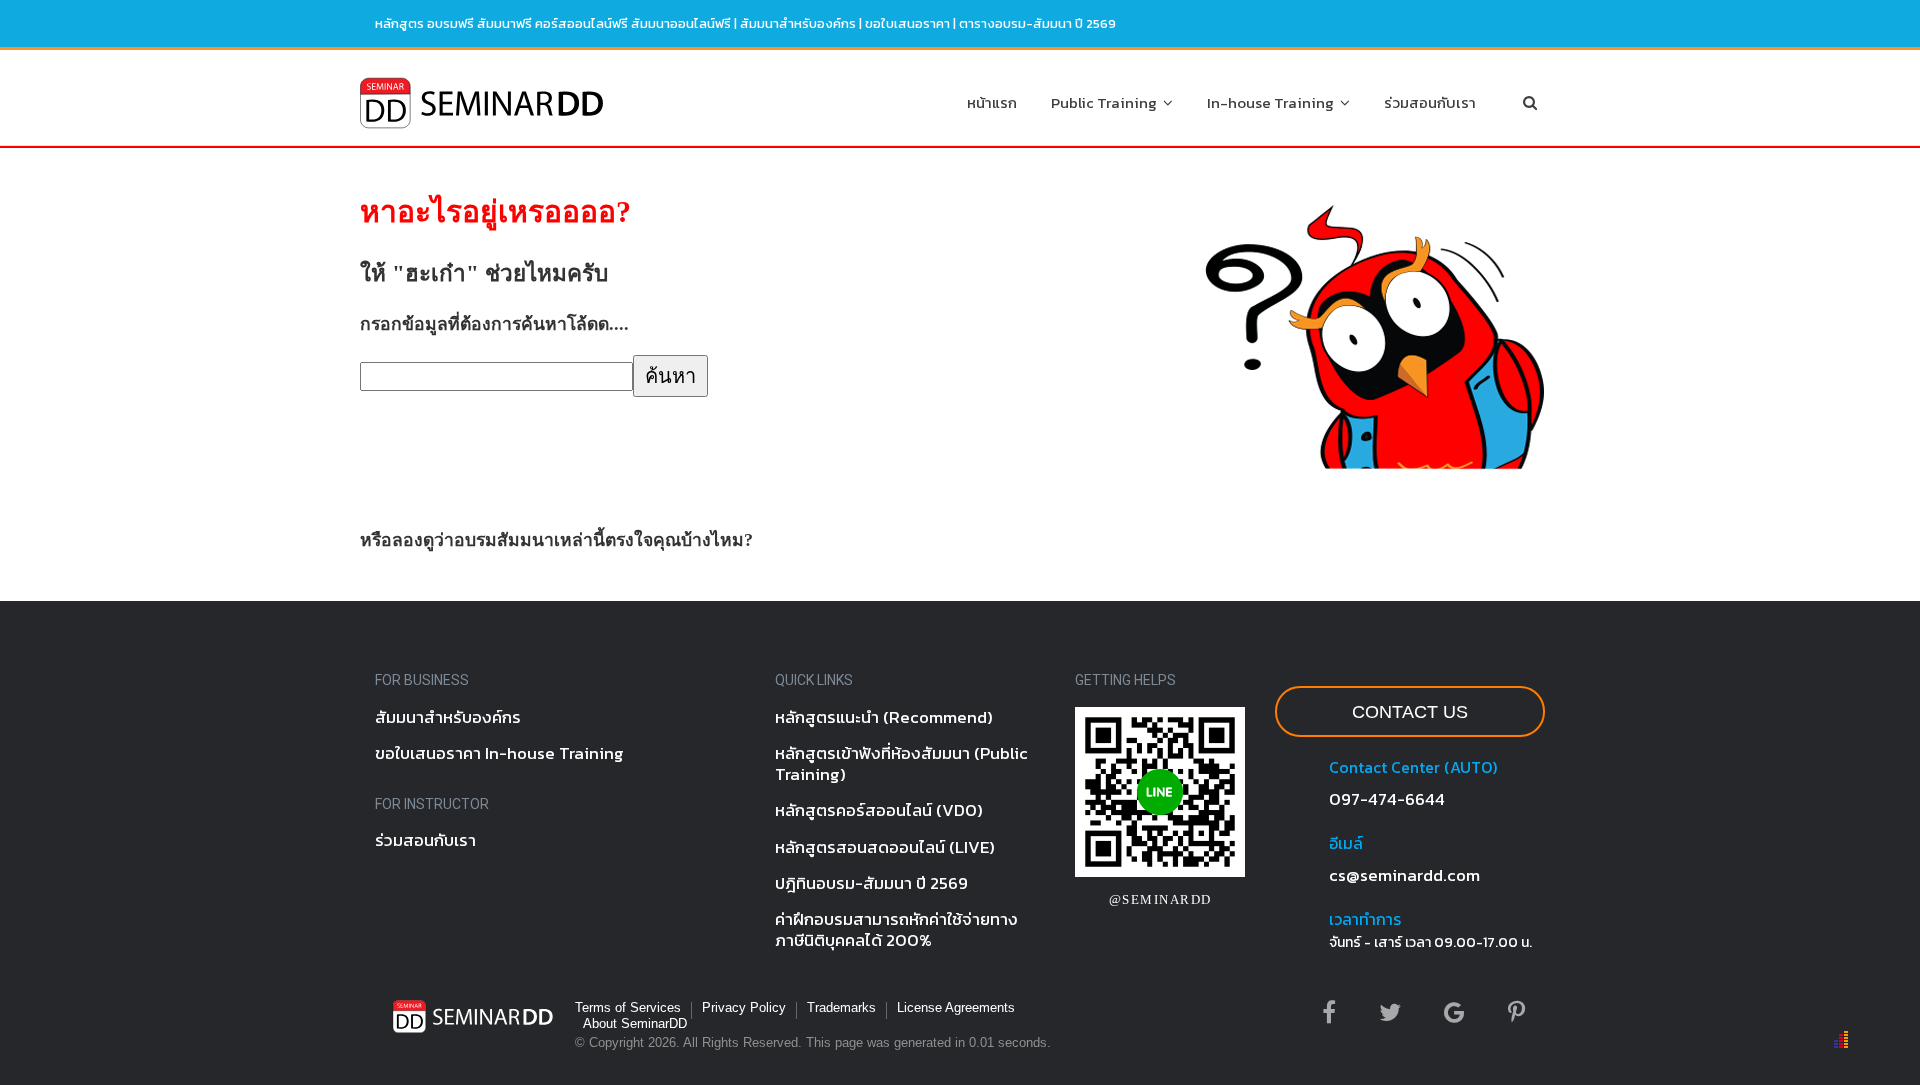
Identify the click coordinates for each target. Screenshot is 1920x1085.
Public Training (1107, 102)
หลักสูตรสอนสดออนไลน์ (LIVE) (885, 847)
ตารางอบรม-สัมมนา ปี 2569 (1037, 23)
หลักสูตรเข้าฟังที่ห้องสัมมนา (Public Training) (901, 763)
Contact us (1410, 712)
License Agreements (956, 1007)
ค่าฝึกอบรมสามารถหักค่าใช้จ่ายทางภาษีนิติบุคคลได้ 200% (896, 929)
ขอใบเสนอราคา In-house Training (499, 753)
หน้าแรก (992, 102)
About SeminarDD (635, 1023)
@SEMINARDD (1160, 899)
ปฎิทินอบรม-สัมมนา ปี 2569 (871, 883)
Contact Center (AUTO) (1413, 767)
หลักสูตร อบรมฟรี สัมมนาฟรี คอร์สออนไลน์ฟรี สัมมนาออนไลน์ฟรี (553, 23)
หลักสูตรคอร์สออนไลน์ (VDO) (879, 810)
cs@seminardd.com (1404, 875)
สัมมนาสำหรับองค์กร (798, 23)
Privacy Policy (744, 1007)
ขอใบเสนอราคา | (912, 23)
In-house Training (1273, 102)
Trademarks (841, 1007)
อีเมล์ (1346, 843)
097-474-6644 (1387, 799)
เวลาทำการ (1365, 919)
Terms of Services (628, 1007)
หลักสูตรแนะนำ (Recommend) (884, 717)
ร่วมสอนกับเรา (1430, 102)
